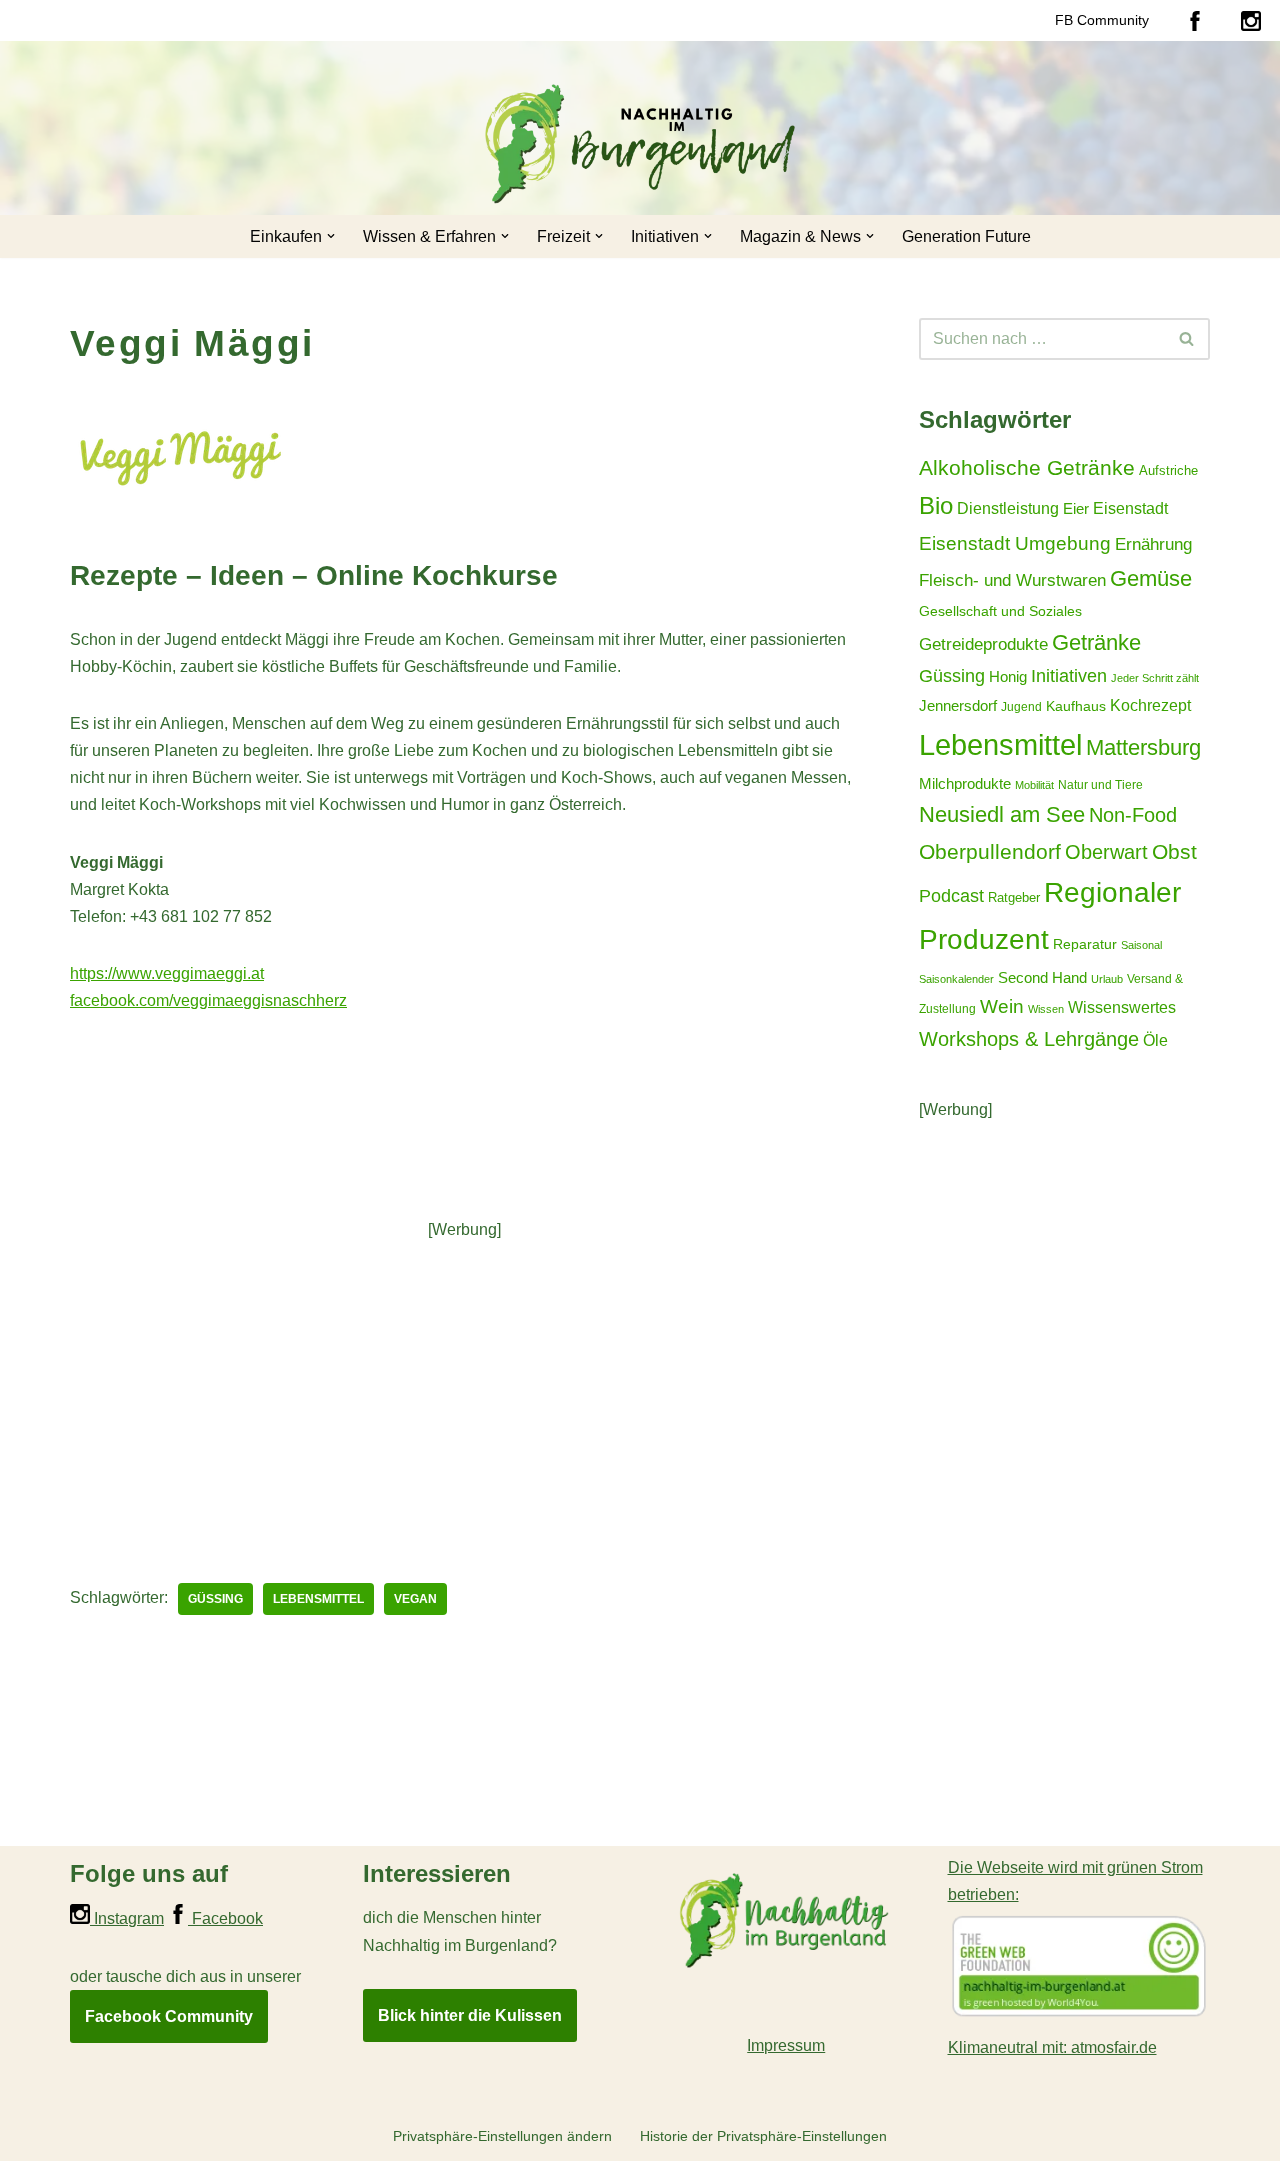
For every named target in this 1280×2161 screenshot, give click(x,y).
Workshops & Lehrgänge (1029, 1039)
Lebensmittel (318, 1599)
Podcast (951, 896)
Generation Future (966, 236)
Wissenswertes (1122, 1007)
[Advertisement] (464, 1383)
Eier (1076, 509)
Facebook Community (169, 2016)
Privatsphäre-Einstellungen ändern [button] (502, 2136)
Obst (1174, 851)
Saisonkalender (956, 979)
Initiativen (1069, 676)
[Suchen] (1187, 339)
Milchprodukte (965, 783)
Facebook (225, 1918)
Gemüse (1151, 578)
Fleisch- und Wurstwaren (1012, 580)
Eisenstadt (1130, 508)
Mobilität (1034, 785)
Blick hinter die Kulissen (470, 2015)
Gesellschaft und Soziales (1000, 611)
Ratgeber (1014, 897)
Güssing (215, 1599)
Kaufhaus (1076, 706)
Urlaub (1107, 979)
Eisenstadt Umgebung (1015, 543)
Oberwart (1106, 852)
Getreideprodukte (983, 644)
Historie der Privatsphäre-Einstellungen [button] (763, 2136)
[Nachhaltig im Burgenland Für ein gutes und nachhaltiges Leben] (640, 144)
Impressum (786, 2045)
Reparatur (1085, 944)
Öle (1155, 1040)
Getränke (1096, 642)
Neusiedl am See (1002, 814)
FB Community (1102, 20)
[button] (331, 236)
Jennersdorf (958, 705)
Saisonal (1141, 945)
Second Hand (1042, 977)
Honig (1008, 677)
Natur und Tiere (1100, 785)
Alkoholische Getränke (1027, 467)
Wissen (1046, 1009)
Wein (1002, 1006)
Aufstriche (1168, 470)
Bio (936, 505)
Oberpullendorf (990, 852)
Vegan (415, 1599)
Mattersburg (1143, 747)
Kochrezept (1150, 705)
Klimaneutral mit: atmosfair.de (1052, 2047)
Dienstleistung (1008, 508)
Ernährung (1153, 544)
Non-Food (1133, 815)
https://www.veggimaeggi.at (167, 973)
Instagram (127, 1918)
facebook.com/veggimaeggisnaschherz (208, 1000)
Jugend (1021, 707)
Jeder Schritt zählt (1155, 678)
